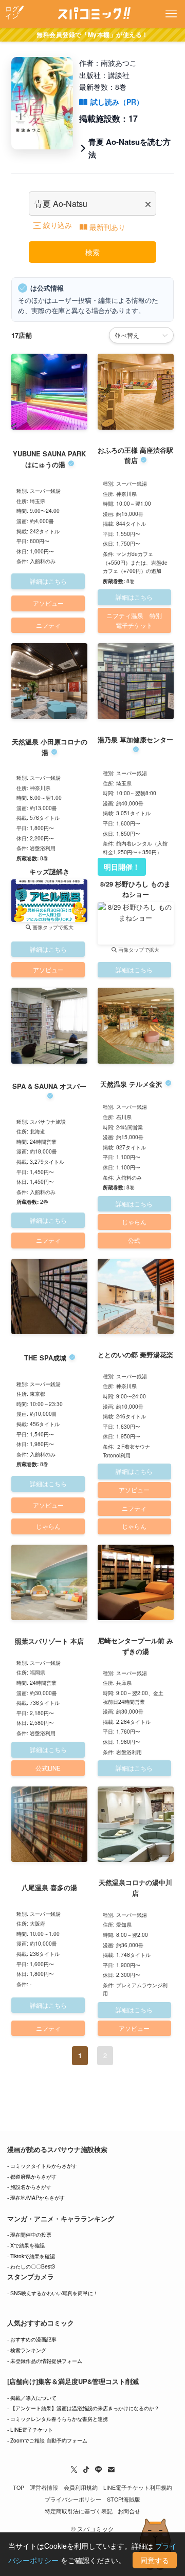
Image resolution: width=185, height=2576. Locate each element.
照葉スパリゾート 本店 (49, 1641)
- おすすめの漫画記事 (32, 2339)
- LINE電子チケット (30, 2429)
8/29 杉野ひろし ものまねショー (135, 889)
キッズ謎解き (49, 871)
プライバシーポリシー (73, 2499)
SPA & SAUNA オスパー (49, 1086)
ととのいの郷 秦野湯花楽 (135, 1354)
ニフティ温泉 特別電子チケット (134, 620)
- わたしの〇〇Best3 (31, 2266)
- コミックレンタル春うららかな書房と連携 (58, 2419)
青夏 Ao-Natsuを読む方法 (129, 148)
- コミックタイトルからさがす (42, 2166)
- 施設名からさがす (29, 2187)
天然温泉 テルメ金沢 (131, 1084)
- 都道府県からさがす (32, 2176)
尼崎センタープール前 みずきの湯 (135, 1646)
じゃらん (134, 1222)
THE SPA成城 (45, 1358)
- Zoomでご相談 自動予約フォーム (47, 2440)
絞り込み (58, 225)
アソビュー (48, 603)
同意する (155, 2560)
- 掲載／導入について (32, 2398)
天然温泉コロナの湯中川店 (135, 1888)
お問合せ (129, 2511)
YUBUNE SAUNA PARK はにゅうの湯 (49, 459)
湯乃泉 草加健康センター (135, 739)
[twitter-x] (74, 2470)
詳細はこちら (48, 581)
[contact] (111, 2470)
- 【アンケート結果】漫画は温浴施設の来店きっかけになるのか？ (83, 2408)
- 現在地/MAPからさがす (36, 2197)
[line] (99, 2470)
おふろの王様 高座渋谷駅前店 (135, 455)
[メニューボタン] (171, 14)
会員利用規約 (81, 2487)
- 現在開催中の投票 (29, 2234)
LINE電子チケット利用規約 (138, 2487)
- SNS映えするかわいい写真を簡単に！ (53, 2293)
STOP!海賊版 (124, 2499)
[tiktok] (86, 2470)
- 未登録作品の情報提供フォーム (45, 2361)
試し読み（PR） (117, 102)
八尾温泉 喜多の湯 (49, 1887)
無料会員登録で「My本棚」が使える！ (92, 34)
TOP (18, 2487)
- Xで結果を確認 (26, 2245)
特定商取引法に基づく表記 (79, 2511)
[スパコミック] (93, 14)
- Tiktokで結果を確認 (31, 2256)
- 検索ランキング (27, 2350)
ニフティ (48, 625)
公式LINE (48, 1768)
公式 (134, 1240)
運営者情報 (44, 2487)
